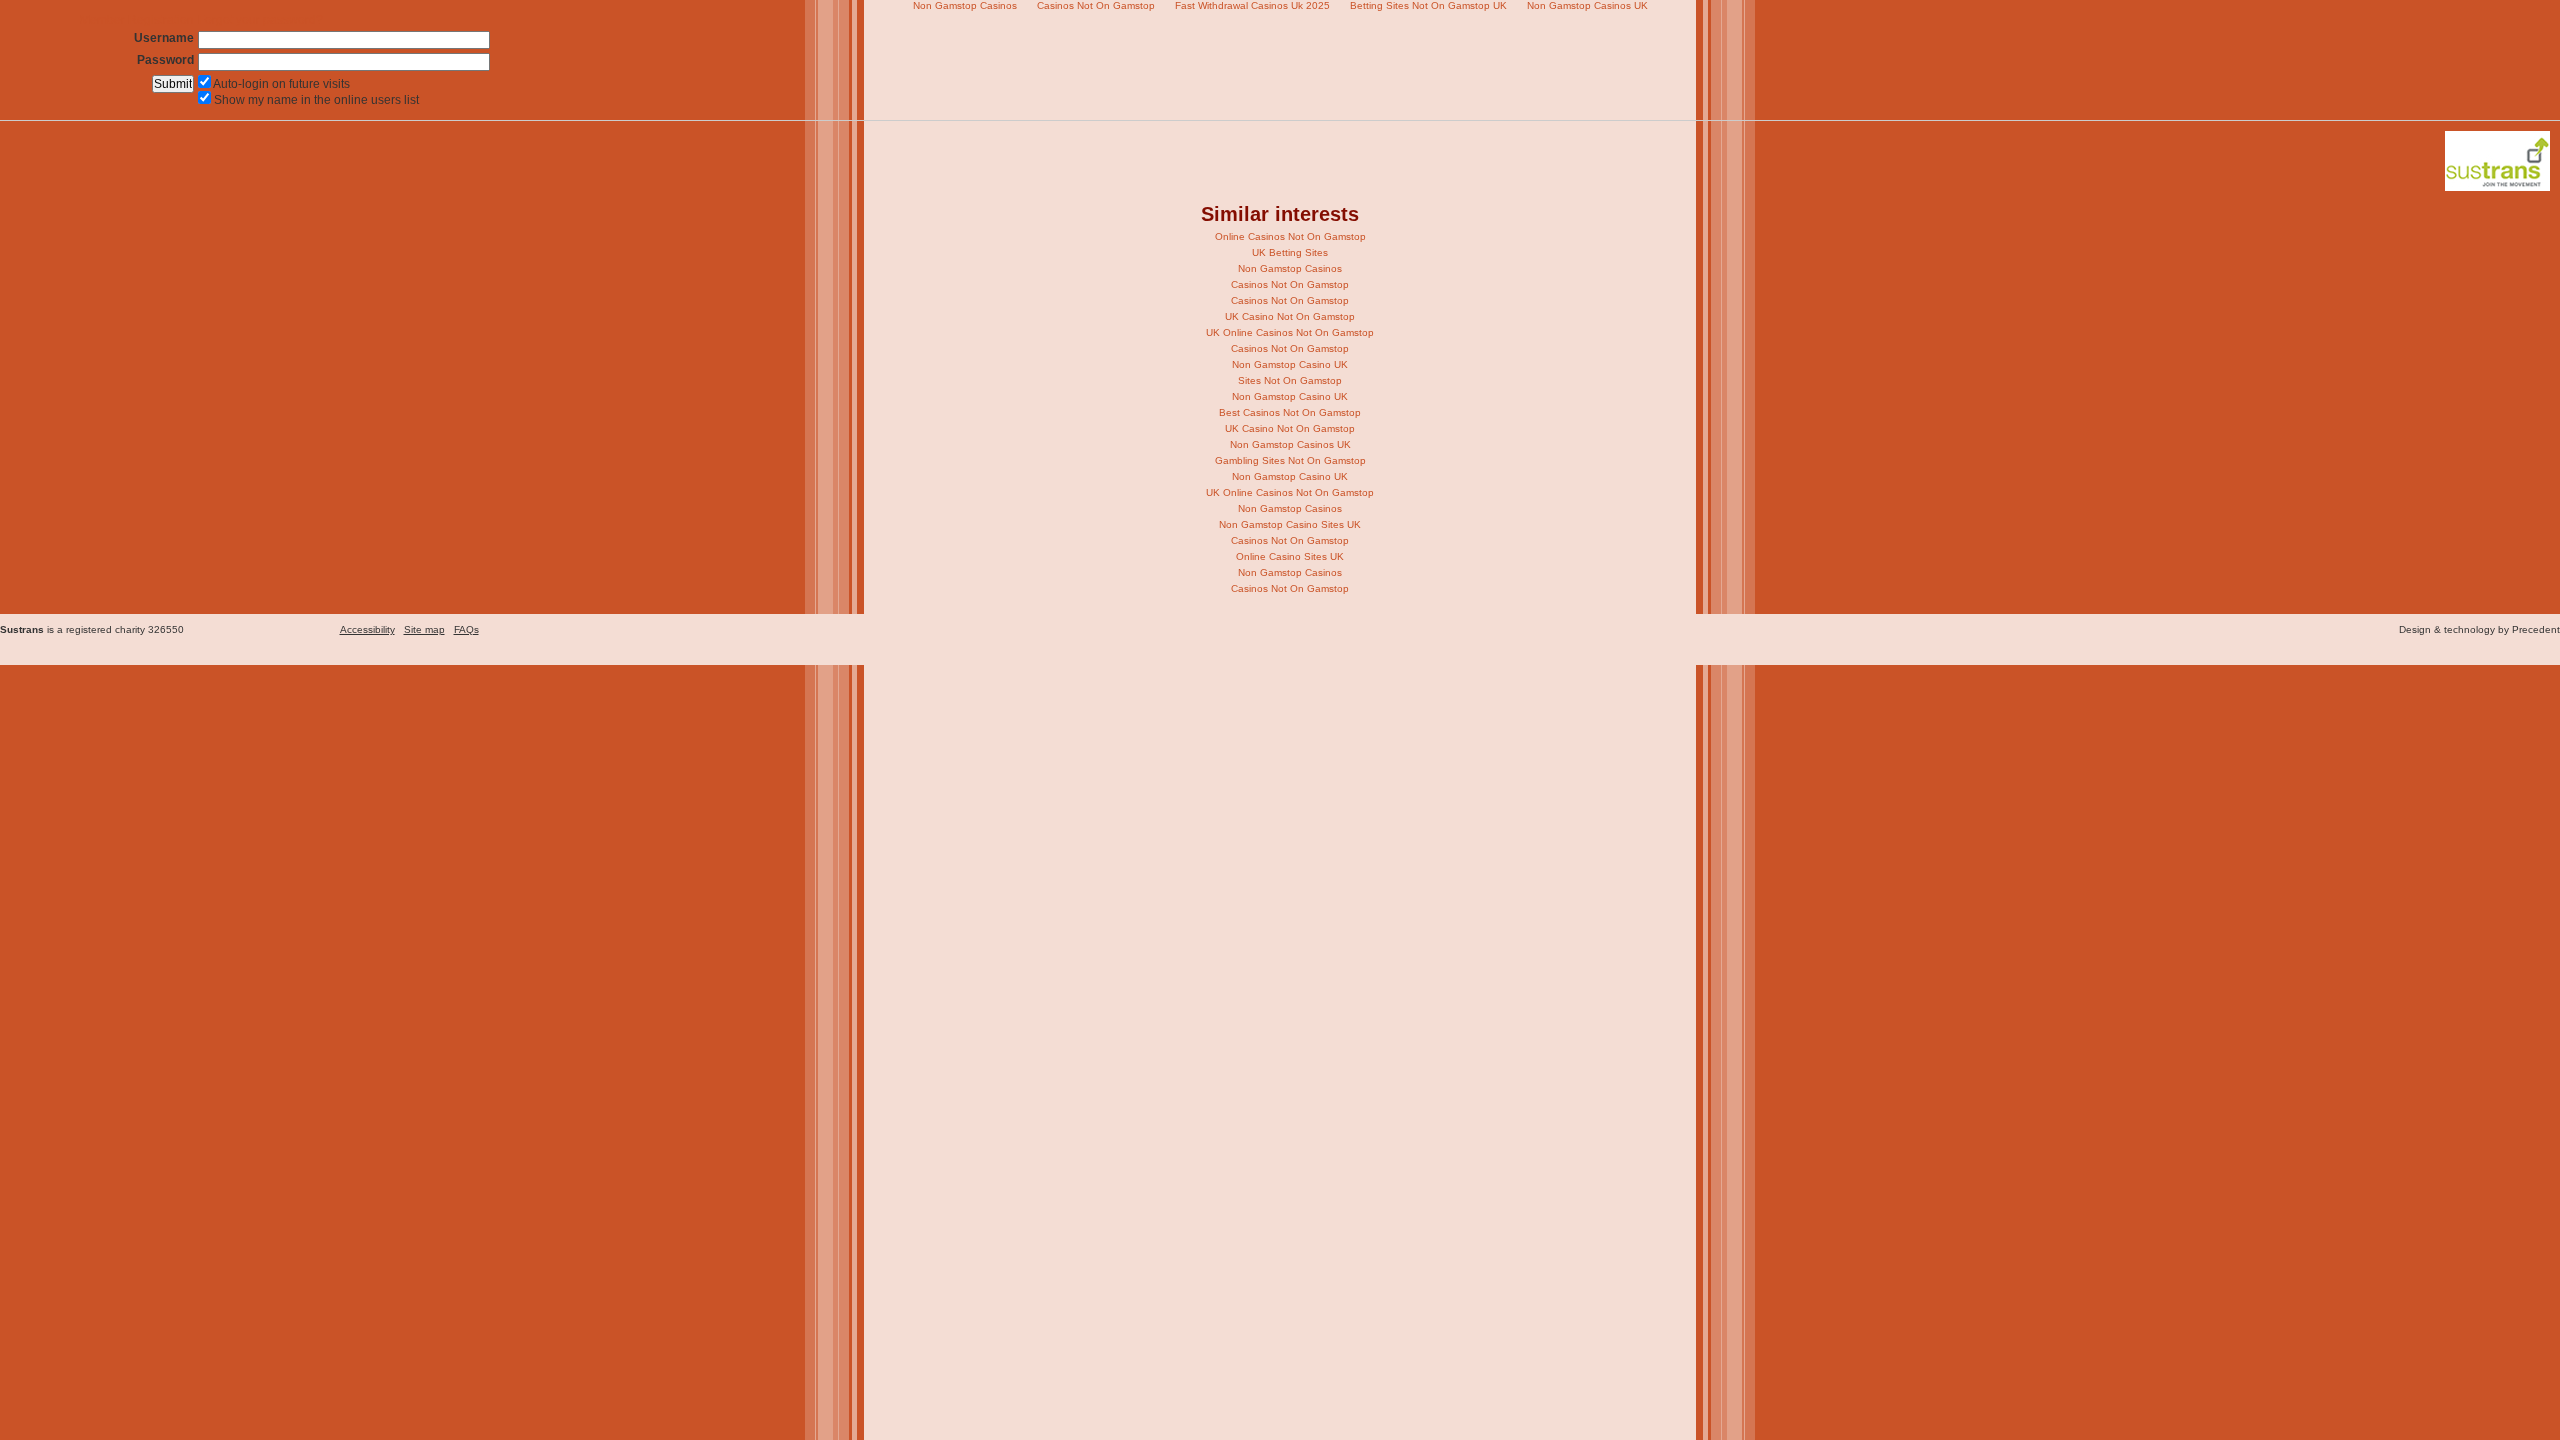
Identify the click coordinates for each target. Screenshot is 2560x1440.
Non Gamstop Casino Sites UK (1290, 524)
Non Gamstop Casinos (1290, 268)
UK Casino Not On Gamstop (1290, 316)
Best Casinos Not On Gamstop (1290, 412)
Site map (424, 629)
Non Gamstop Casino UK (1290, 364)
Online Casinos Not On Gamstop (1290, 236)
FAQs (466, 629)
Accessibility (367, 629)
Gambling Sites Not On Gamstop (1290, 460)
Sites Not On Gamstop (1290, 380)
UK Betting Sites (1290, 252)
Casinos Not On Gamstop (1290, 284)
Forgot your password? (260, 20)
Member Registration (137, 20)
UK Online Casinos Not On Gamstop (1290, 332)
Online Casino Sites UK (1290, 556)
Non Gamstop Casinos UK (1290, 444)
